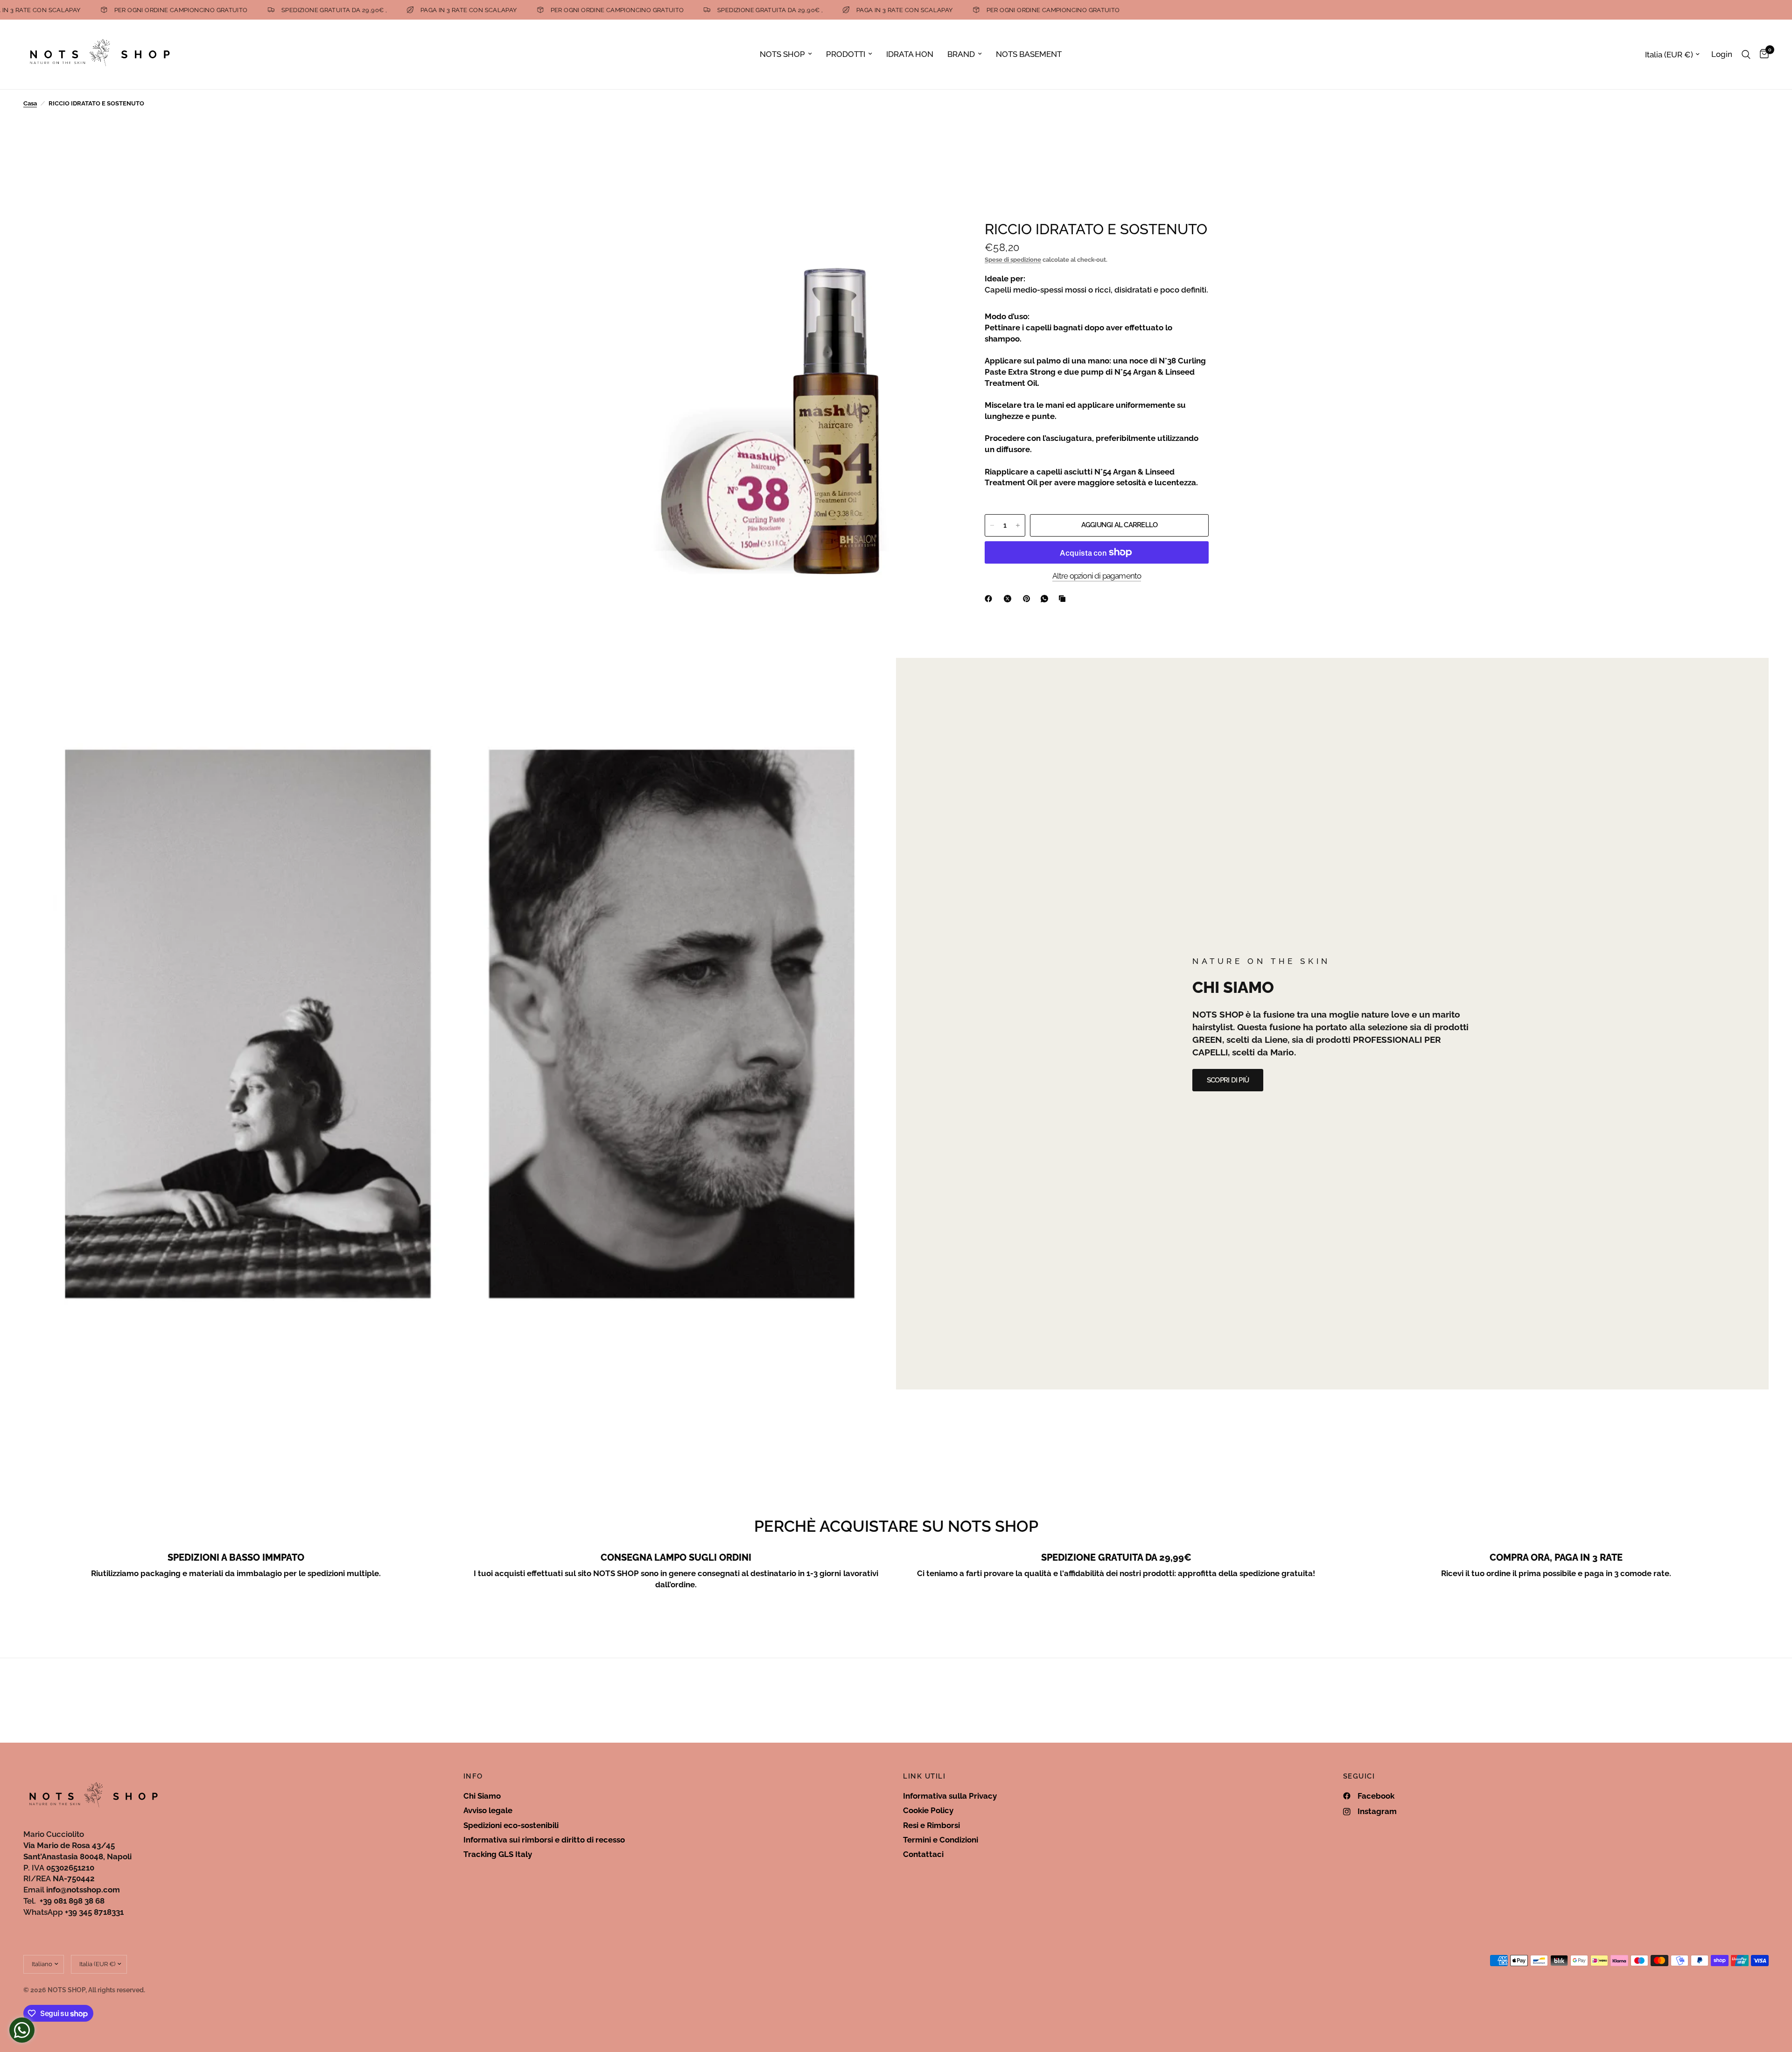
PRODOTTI (846, 54)
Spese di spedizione (1013, 260)
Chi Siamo (482, 1796)
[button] (1228, 1080)
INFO (473, 1776)
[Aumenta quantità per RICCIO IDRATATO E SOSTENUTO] (1018, 525)
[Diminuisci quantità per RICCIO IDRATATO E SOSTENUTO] (992, 525)
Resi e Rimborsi (931, 1825)
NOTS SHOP (782, 54)
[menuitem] (786, 54)
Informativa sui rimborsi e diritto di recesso (544, 1840)
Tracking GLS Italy (498, 1854)
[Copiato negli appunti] (1064, 599)
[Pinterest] (1029, 599)
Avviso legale (488, 1810)
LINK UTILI (924, 1776)
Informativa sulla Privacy (950, 1796)
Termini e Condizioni (941, 1840)
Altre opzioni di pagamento (1097, 576)
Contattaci (923, 1854)
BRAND (961, 54)
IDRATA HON (910, 54)
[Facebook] (990, 599)
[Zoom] (937, 239)
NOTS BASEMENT (1029, 54)
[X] (1009, 599)
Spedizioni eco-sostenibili (511, 1825)
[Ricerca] (1746, 54)
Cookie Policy (928, 1810)
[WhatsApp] (1046, 599)
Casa (30, 103)
